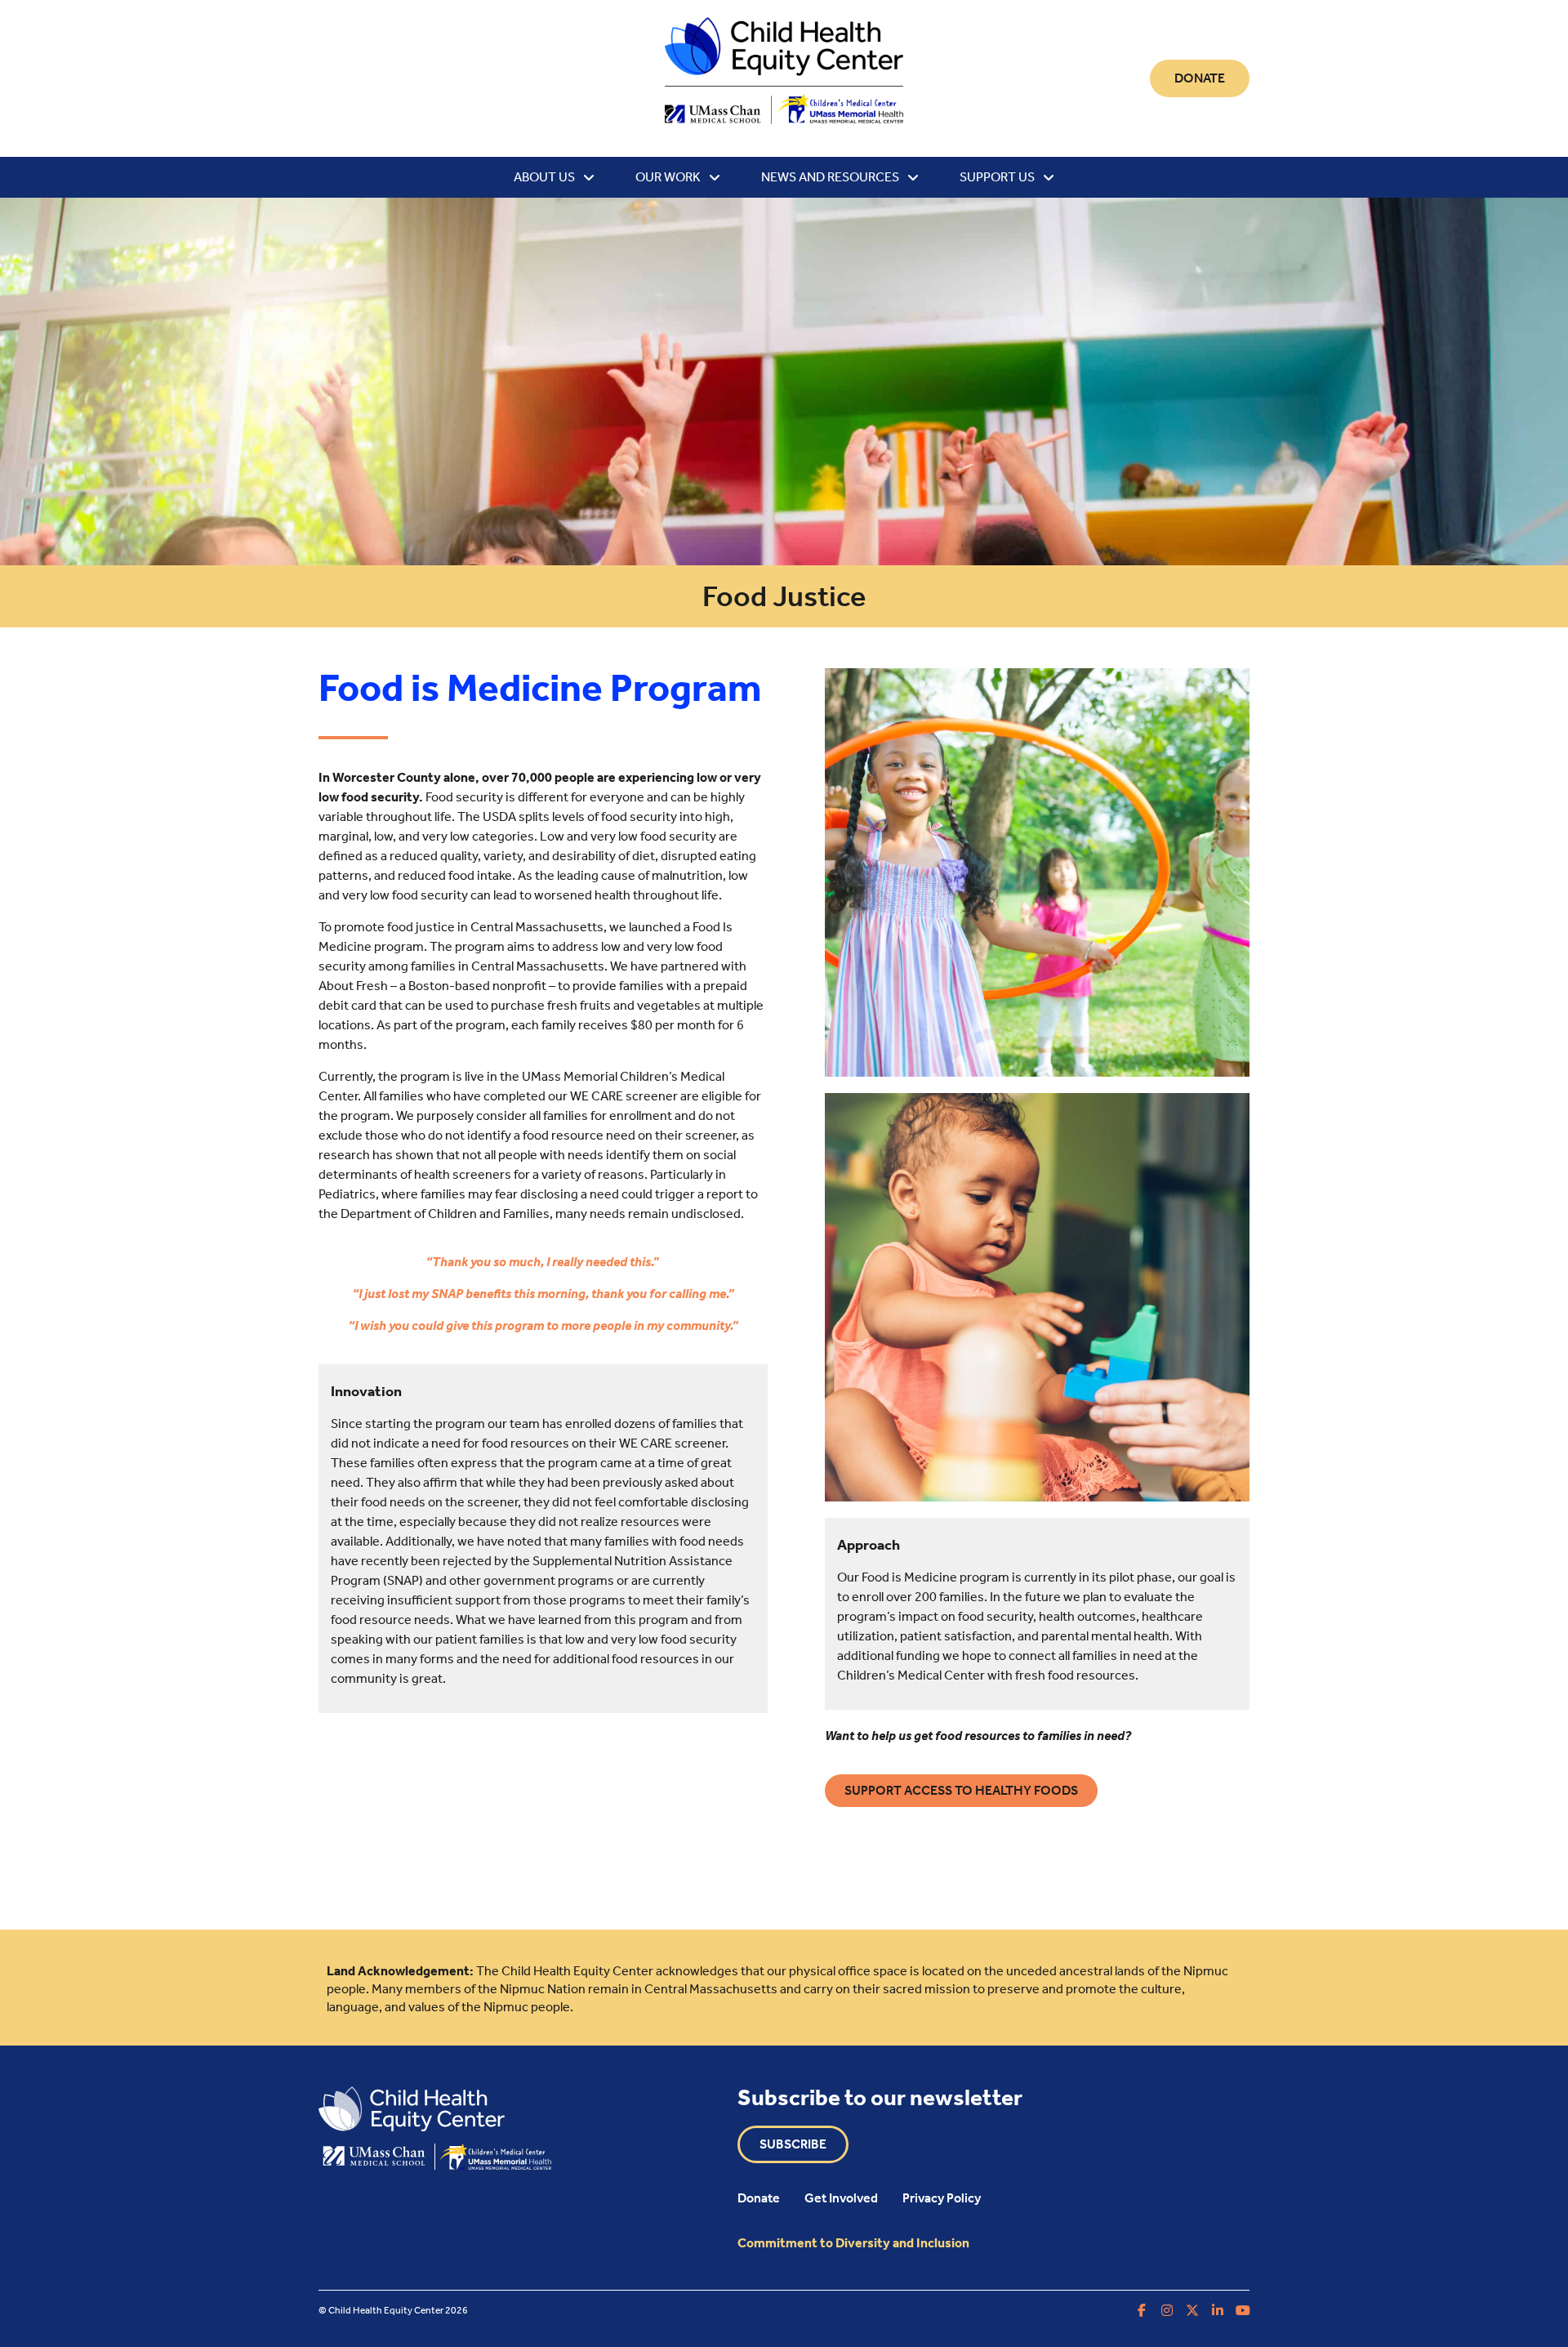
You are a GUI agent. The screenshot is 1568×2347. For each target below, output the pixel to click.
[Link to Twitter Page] (1192, 2310)
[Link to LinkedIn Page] (1218, 2310)
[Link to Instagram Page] (1167, 2310)
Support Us (997, 177)
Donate (759, 2198)
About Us (544, 177)
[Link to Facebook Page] (1142, 2310)
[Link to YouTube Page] (1243, 2310)
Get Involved (841, 2198)
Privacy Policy (942, 2198)
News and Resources (830, 177)
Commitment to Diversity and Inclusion (853, 2243)
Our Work (668, 177)
